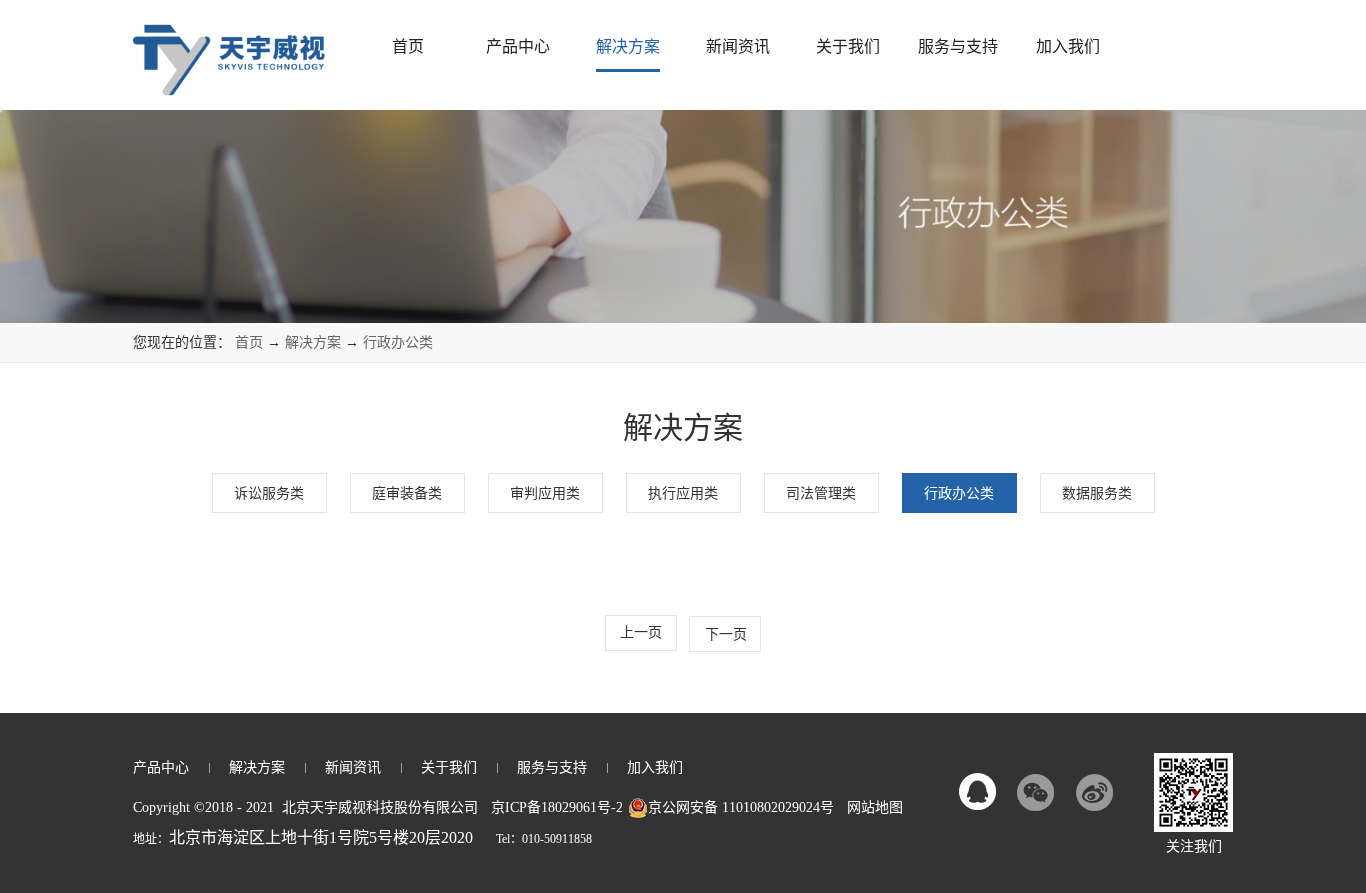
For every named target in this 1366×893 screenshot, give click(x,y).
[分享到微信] (1036, 792)
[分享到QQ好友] (978, 792)
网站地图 (871, 807)
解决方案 (313, 342)
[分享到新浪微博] (1094, 792)
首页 (408, 46)
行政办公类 (398, 342)
